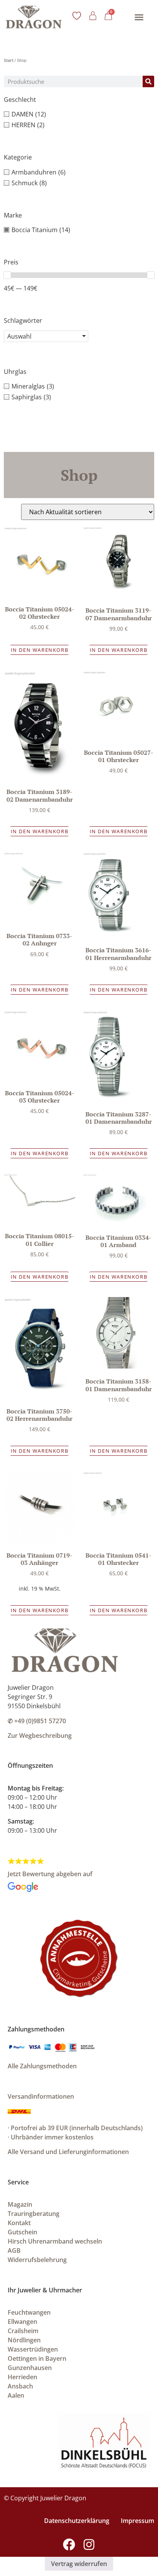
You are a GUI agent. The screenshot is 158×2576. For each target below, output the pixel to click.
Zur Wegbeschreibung (40, 1736)
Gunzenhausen (30, 2368)
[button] (139, 17)
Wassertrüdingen (33, 2349)
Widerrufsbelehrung (37, 2260)
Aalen (16, 2395)
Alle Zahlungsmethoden (42, 2066)
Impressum (137, 2521)
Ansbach (20, 2386)
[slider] (7, 275)
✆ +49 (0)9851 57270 (37, 1721)
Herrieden (22, 2377)
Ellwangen (22, 2322)
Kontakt (19, 2223)
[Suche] (148, 81)
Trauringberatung (34, 2214)
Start (9, 60)
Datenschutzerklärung (77, 2521)
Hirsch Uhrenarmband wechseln (55, 2241)
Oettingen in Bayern (37, 2358)
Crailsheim (23, 2331)
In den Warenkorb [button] (40, 650)
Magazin (20, 2204)
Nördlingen (24, 2340)
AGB (14, 2250)
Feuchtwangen (29, 2312)
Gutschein (22, 2232)
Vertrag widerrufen (79, 2564)
